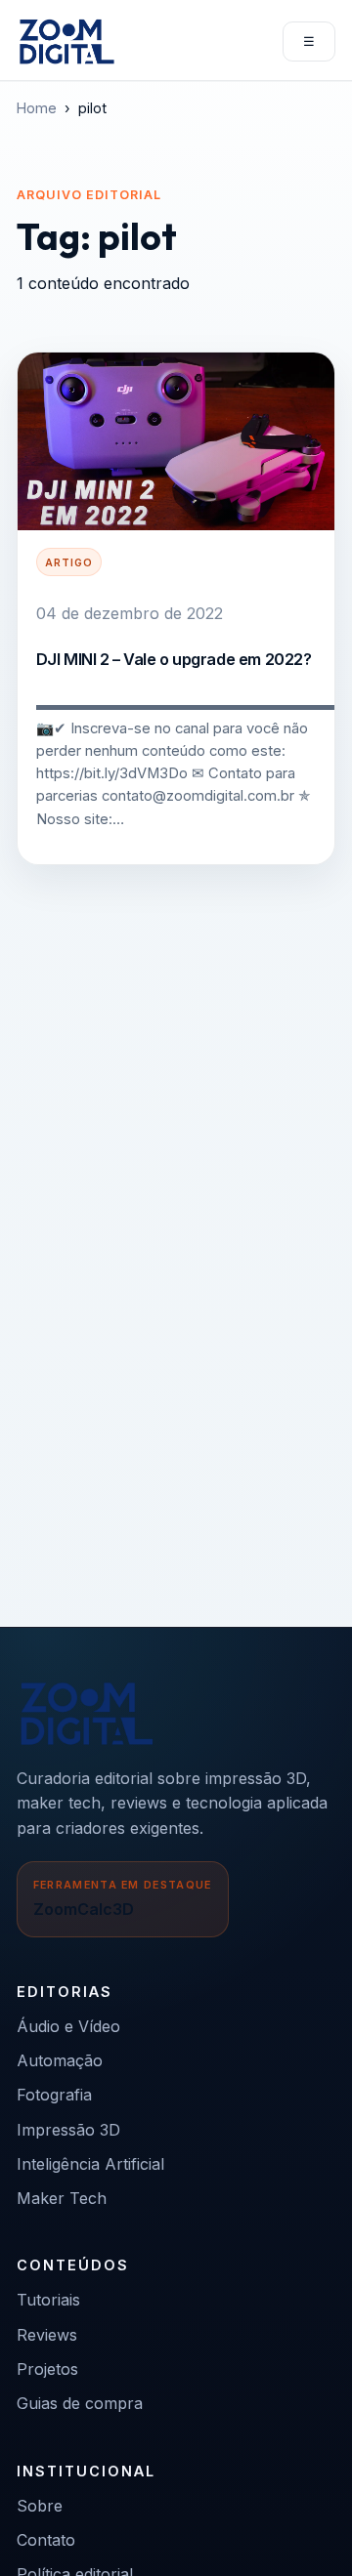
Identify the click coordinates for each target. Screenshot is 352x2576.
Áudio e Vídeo (68, 2026)
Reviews (47, 2335)
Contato (46, 2540)
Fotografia (54, 2095)
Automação (60, 2060)
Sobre (40, 2506)
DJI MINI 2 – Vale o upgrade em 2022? (174, 659)
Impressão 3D (68, 2130)
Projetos (47, 2369)
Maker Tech (62, 2198)
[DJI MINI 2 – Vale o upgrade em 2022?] (176, 441)
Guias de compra (80, 2403)
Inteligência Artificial (90, 2164)
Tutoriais (48, 2300)
